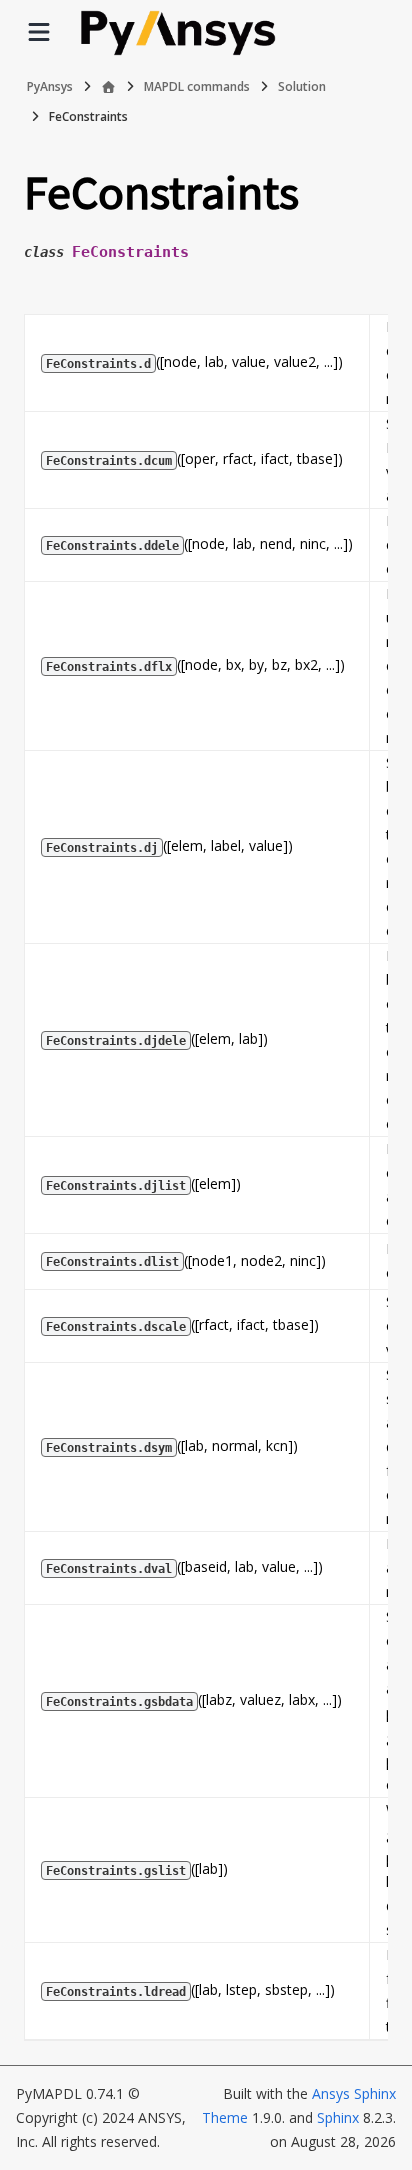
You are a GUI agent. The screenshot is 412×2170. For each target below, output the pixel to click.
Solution (302, 86)
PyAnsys (50, 86)
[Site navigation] (39, 32)
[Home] (108, 87)
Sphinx (338, 2117)
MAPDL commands (197, 86)
